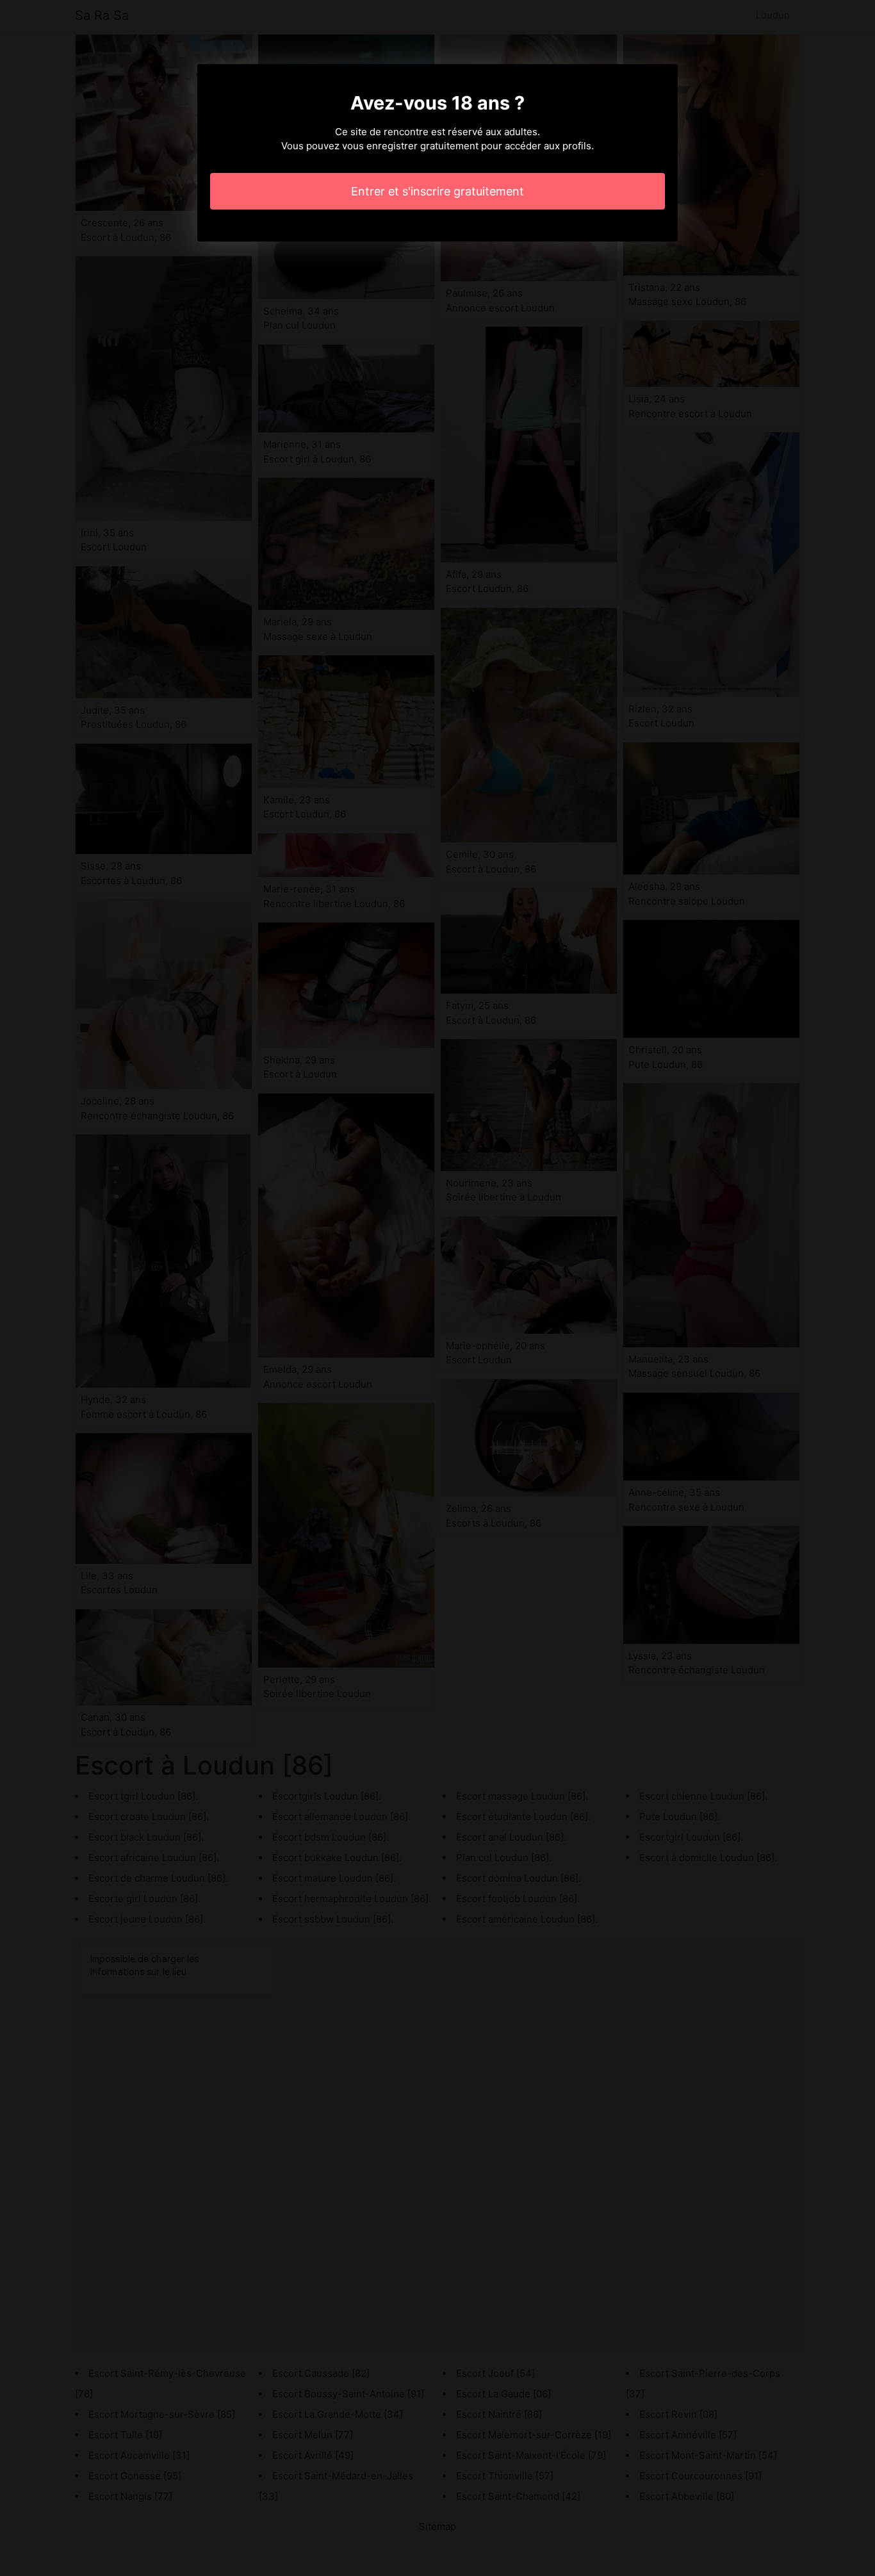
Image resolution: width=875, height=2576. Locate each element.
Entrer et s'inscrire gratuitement (437, 191)
